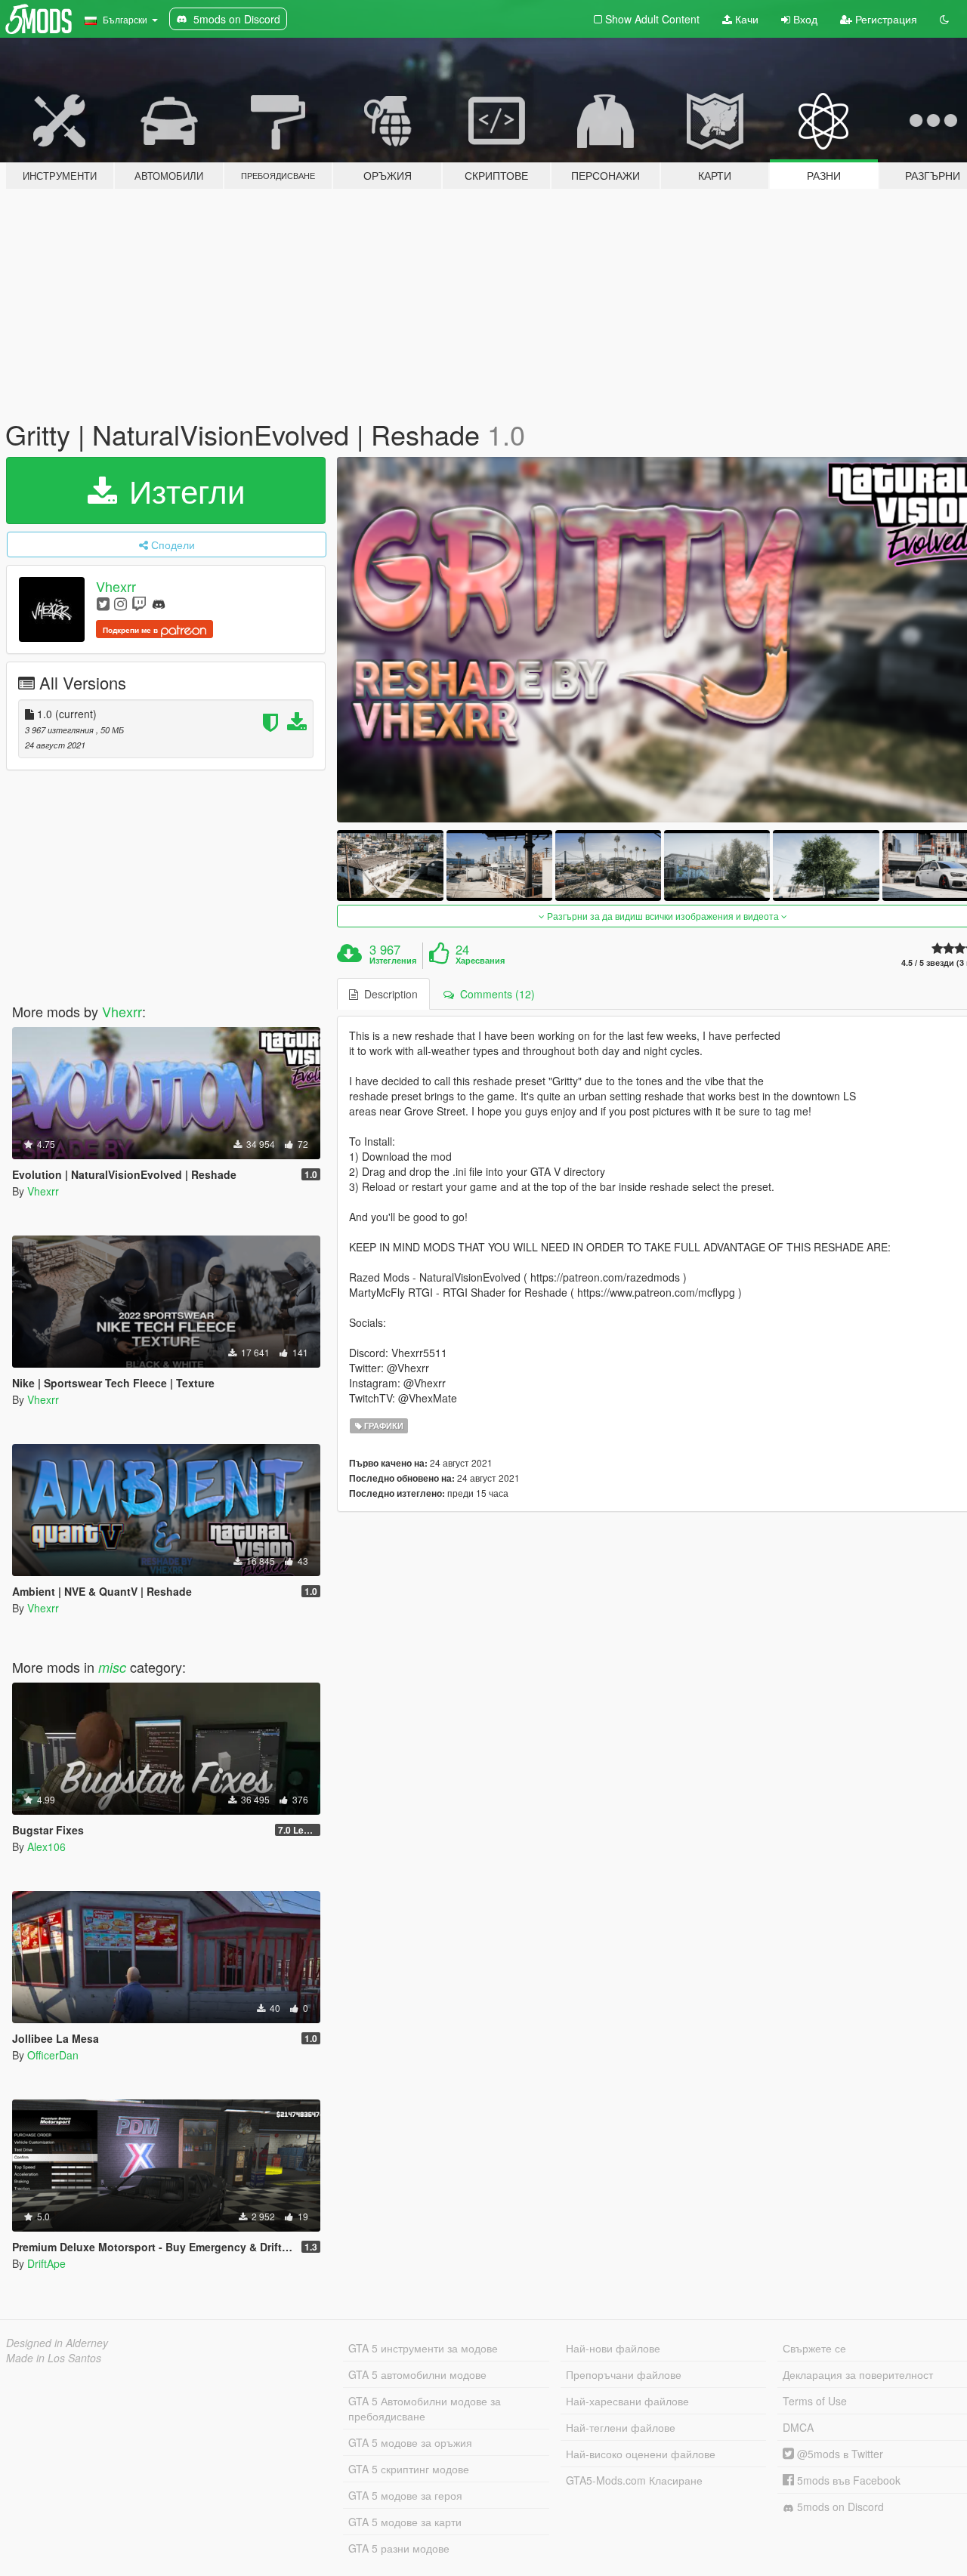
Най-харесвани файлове (627, 2401)
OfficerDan (53, 2055)
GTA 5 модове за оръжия (410, 2442)
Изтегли (182, 490)
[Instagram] (120, 603)
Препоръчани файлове (624, 2374)
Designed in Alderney (57, 2343)
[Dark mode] (944, 19)
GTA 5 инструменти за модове (423, 2348)
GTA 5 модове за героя (405, 2495)
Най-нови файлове (613, 2348)
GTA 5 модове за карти (405, 2522)
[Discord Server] (159, 603)
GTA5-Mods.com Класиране (634, 2480)
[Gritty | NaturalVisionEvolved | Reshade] (390, 865)
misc (112, 1667)
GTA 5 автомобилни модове (417, 2374)
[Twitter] (103, 603)
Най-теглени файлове (621, 2427)
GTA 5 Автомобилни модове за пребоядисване (425, 2408)
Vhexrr (116, 586)
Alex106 (46, 1846)
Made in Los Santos (54, 2358)
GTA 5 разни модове (399, 2548)
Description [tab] (388, 994)
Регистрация (885, 19)
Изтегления (393, 961)
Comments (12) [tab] (494, 994)
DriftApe (46, 2263)
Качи (745, 19)
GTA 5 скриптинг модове (409, 2469)
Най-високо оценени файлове (641, 2454)
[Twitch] (139, 603)
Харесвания (480, 961)
